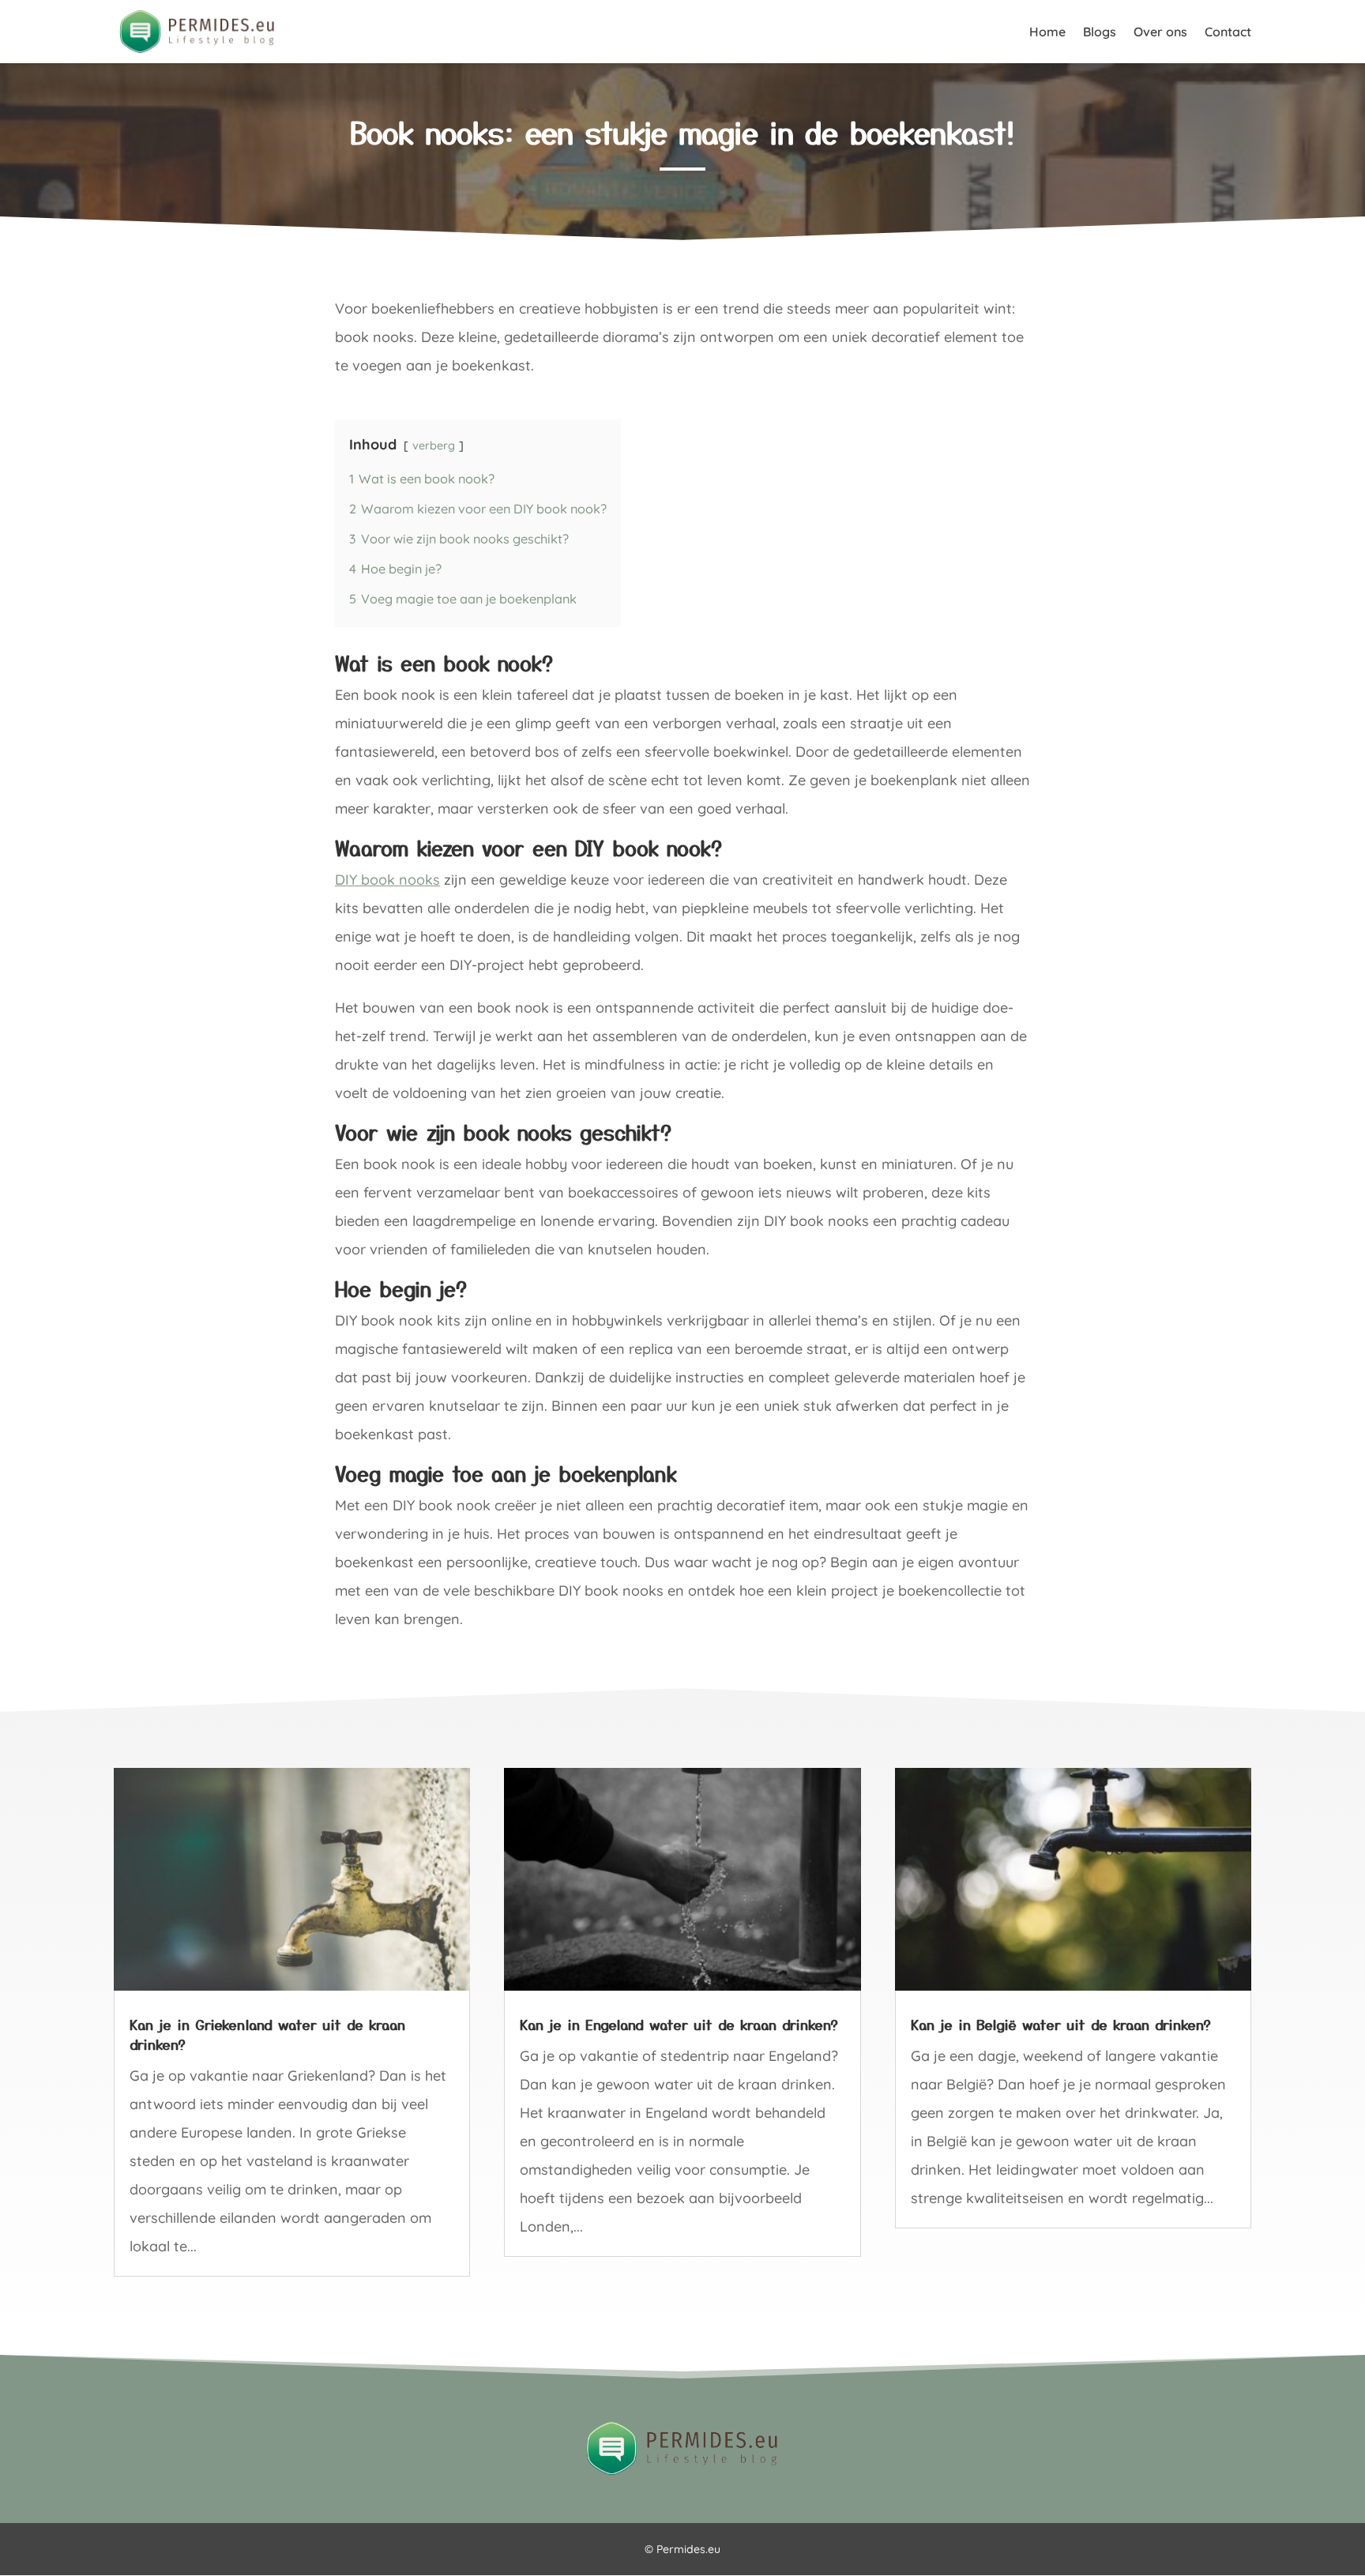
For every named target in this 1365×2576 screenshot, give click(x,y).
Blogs (1100, 33)
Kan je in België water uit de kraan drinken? (1061, 2024)
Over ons (1160, 33)
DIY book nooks (387, 880)
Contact (1228, 33)
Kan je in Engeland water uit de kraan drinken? (679, 2024)
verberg (434, 446)
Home (1047, 33)
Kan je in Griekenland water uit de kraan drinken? (267, 2034)
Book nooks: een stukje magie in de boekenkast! (682, 132)
